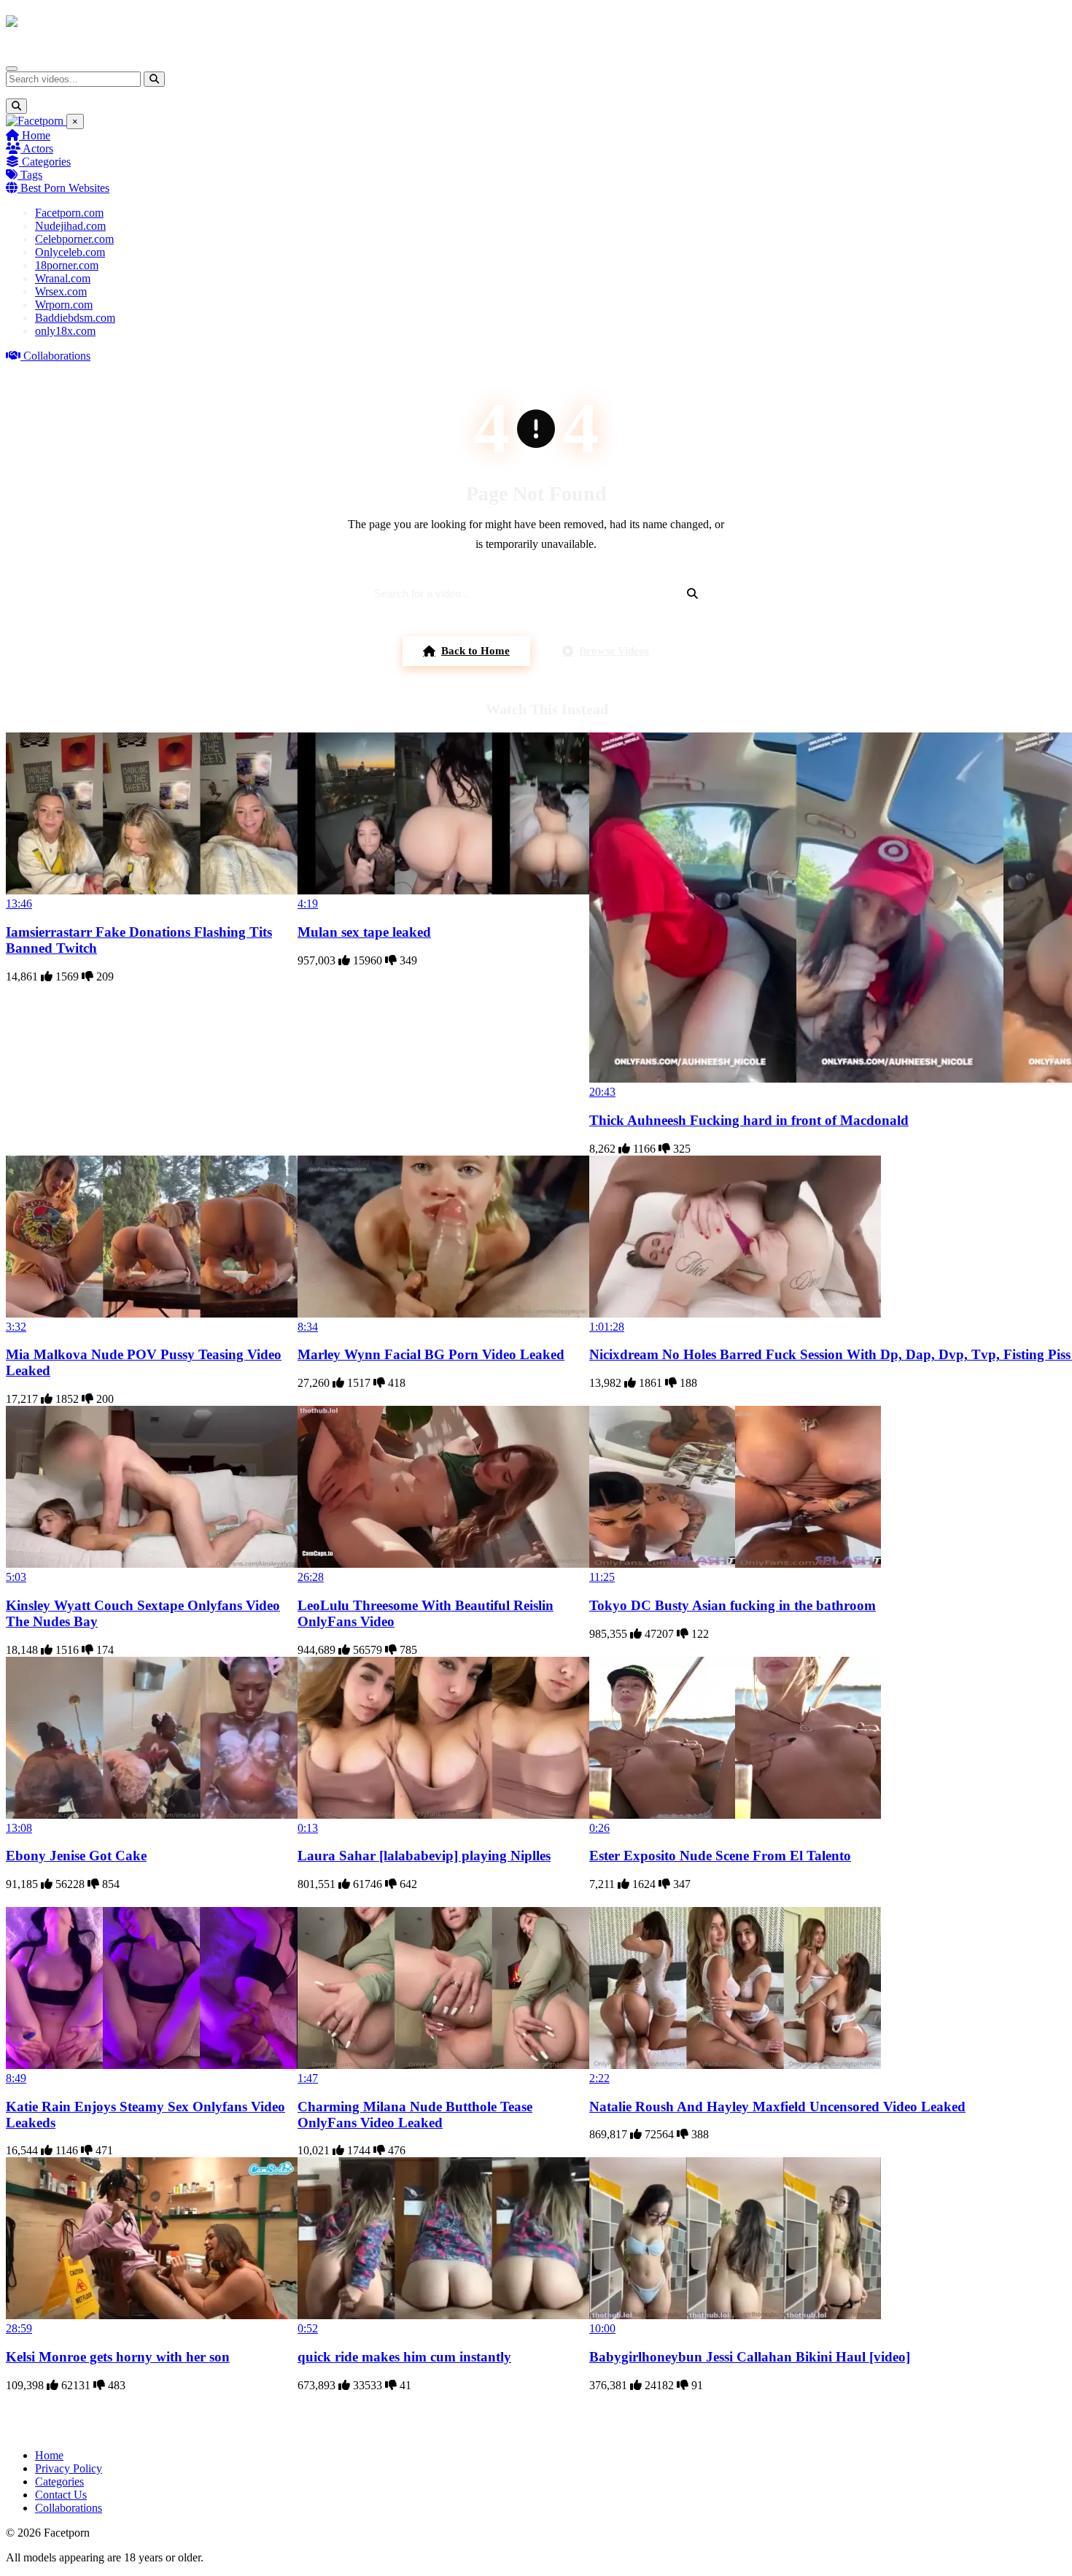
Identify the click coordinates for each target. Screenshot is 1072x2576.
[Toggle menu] (12, 69)
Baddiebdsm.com (75, 318)
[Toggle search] (16, 106)
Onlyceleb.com (70, 252)
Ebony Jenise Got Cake (76, 1856)
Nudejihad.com (70, 226)
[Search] (154, 79)
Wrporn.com (64, 305)
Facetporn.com (69, 213)
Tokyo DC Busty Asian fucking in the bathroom (733, 1605)
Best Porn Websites (63, 188)
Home (35, 135)
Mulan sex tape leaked (364, 932)
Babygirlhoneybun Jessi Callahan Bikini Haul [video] (750, 2357)
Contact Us (61, 2495)
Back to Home (475, 651)
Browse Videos (614, 651)
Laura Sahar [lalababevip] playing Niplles (424, 1856)
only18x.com (65, 331)
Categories (45, 162)
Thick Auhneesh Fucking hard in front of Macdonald (749, 1120)
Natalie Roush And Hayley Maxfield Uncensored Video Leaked (777, 2107)
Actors (37, 148)
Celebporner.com (74, 239)
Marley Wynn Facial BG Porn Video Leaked (431, 1354)
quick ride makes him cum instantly (404, 2357)
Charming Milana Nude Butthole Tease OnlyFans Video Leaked (415, 2115)
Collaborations (55, 356)
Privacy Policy (69, 2468)
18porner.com (67, 265)
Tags (30, 175)
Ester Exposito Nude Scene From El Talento (720, 1856)
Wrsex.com (61, 291)
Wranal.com (63, 278)
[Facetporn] (63, 28)
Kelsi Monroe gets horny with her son (118, 2357)
